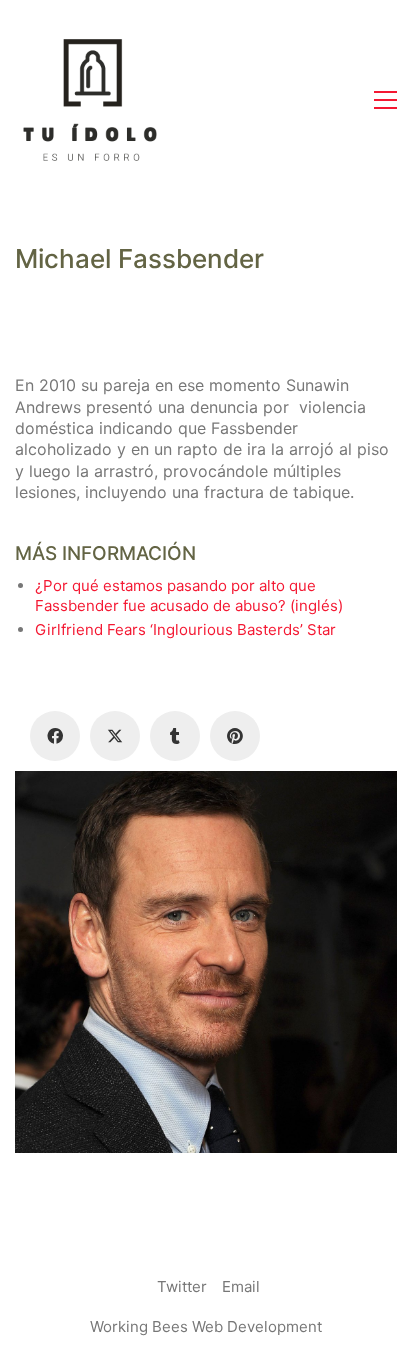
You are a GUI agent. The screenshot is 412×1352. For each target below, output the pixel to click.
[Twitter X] (115, 736)
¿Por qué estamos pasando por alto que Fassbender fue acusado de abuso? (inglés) (189, 595)
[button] (385, 100)
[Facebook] (55, 736)
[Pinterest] (235, 736)
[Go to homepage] (90, 100)
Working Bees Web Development (206, 1326)
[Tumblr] (175, 736)
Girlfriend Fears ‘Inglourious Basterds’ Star (185, 629)
